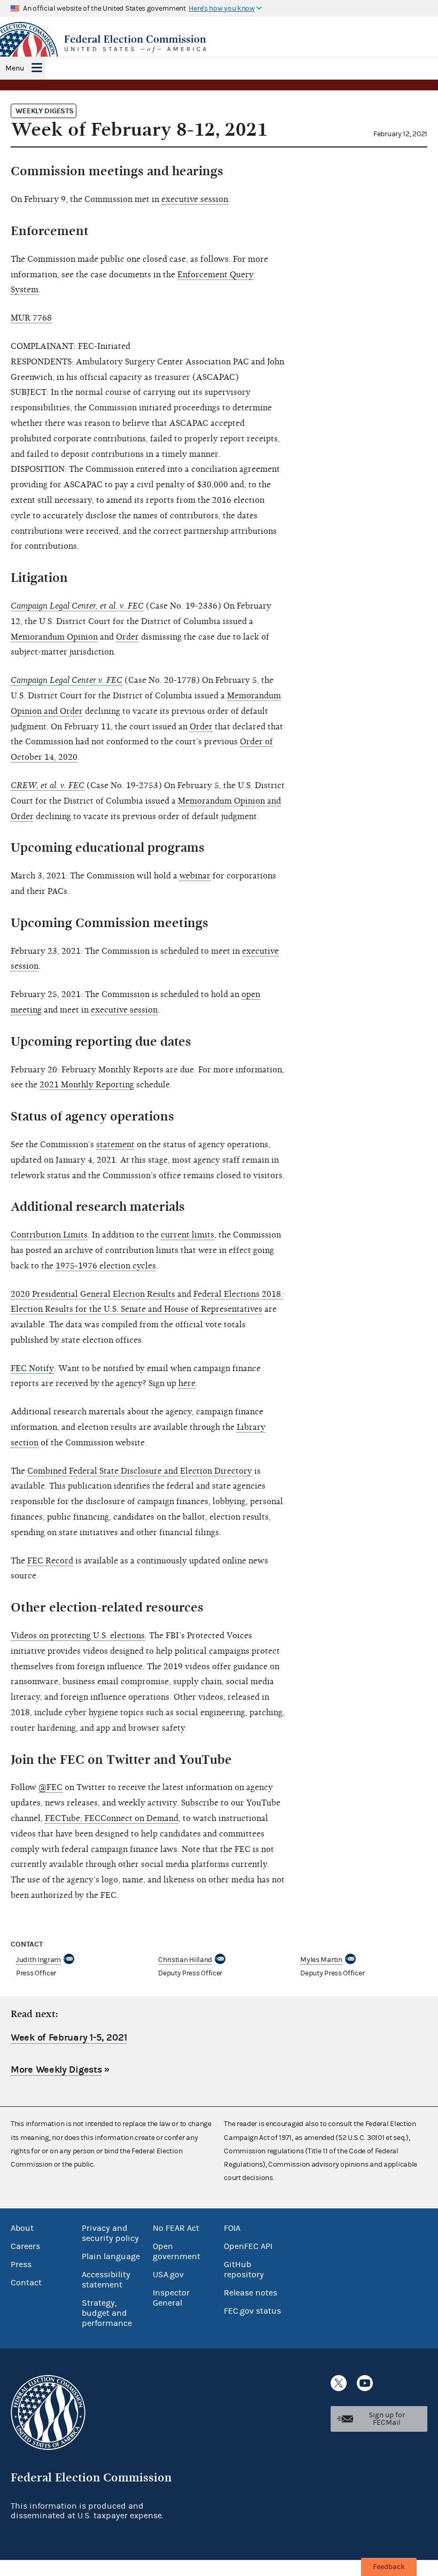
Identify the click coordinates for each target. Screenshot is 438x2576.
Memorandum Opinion (54, 637)
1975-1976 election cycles (106, 1266)
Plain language (111, 2256)
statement (115, 1145)
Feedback (389, 2567)
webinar (195, 876)
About (22, 2228)
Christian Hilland (185, 1960)
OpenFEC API (248, 2246)
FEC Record (50, 1561)
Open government (177, 2251)
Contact (26, 2283)
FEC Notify (32, 1368)
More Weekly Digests (56, 2070)
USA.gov (168, 2275)
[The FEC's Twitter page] (339, 2383)
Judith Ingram (38, 1960)
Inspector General (171, 2298)
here (187, 1383)
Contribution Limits (49, 1235)
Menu (15, 68)
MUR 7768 (31, 318)
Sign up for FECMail (387, 2419)
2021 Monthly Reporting (87, 1085)
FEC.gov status (252, 2311)
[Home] (219, 44)
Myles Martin (321, 1960)
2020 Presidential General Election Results (93, 1294)
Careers (25, 2246)
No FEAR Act (176, 2228)
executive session (195, 199)
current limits (187, 1235)
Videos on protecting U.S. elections (78, 1636)
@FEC (50, 1787)
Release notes (251, 2293)
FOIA (232, 2228)
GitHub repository (244, 2270)
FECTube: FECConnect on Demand (112, 1818)
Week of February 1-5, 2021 (69, 2038)
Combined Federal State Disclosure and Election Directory (140, 1471)
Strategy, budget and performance (107, 2313)
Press (21, 2264)
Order (127, 637)
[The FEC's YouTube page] (365, 2383)
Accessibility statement (106, 2280)
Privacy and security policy (110, 2233)
